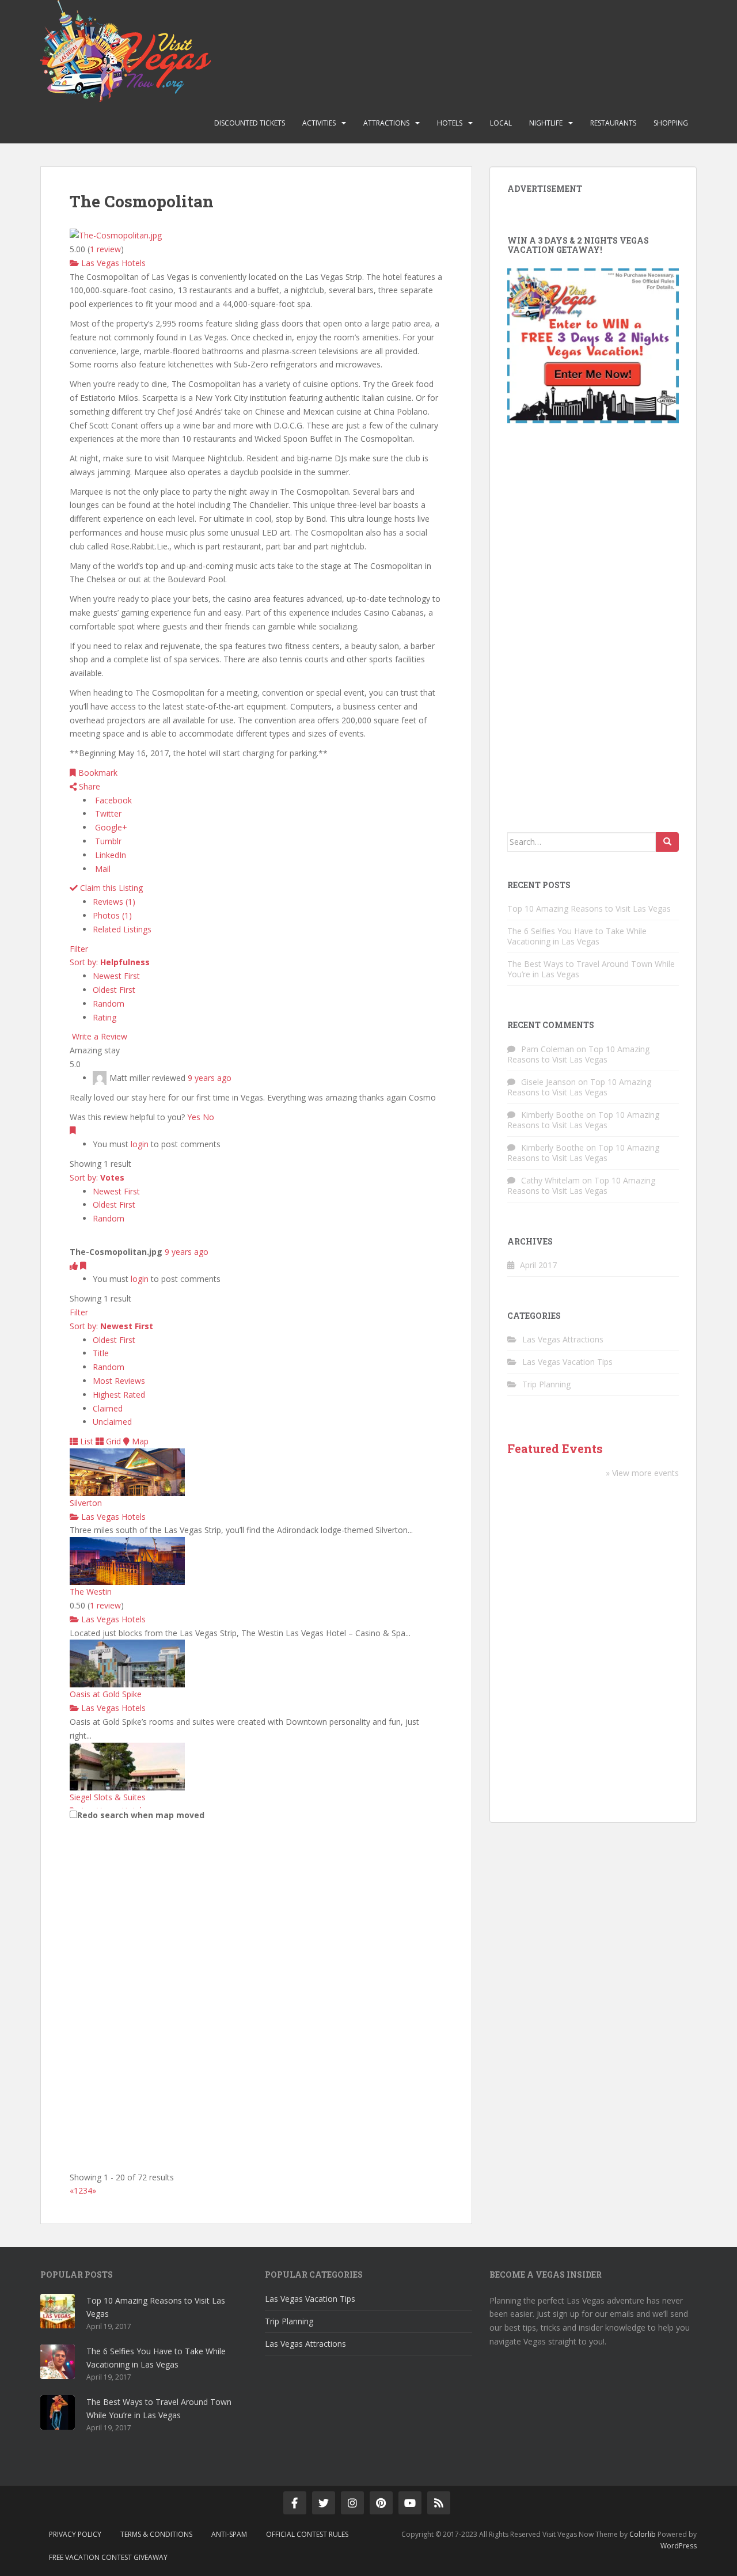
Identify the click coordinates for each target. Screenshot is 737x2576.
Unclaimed (112, 1422)
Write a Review (98, 1036)
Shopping (671, 123)
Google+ (110, 827)
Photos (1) (112, 915)
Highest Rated (119, 1395)
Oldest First (114, 990)
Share (88, 786)
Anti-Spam (229, 2534)
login (140, 1144)
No (208, 1117)
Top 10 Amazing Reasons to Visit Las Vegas (589, 908)
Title (101, 1353)
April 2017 (538, 1265)
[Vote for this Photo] (75, 1266)
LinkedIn (109, 855)
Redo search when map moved (141, 1815)
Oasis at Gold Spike (106, 1694)
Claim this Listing (110, 888)
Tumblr (107, 841)
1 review (105, 1605)
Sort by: (110, 962)
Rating (105, 1017)
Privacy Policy (75, 2534)
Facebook (112, 800)
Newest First (116, 976)
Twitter (107, 813)
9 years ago (210, 1078)
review (105, 249)
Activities (319, 123)
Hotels (450, 123)
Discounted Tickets (250, 123)
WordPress (679, 2546)
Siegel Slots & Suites (108, 1797)
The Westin (91, 1591)
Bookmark (97, 773)
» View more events (642, 1473)
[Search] (667, 842)
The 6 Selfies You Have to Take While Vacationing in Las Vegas (577, 936)
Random (109, 1004)
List (86, 1441)
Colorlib (643, 2534)
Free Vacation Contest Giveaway (108, 2557)
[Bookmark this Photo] (83, 1266)
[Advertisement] (593, 631)
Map (139, 1441)
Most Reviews (119, 1381)
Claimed (108, 1408)
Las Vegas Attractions (563, 1339)
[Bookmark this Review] (73, 1130)
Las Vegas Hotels (112, 263)
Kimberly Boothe (552, 1115)
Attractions (386, 123)
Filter (79, 949)
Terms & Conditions (156, 2534)
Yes (194, 1117)
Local (501, 123)
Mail (102, 869)
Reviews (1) (114, 902)
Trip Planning (546, 1384)
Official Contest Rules (307, 2534)
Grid (112, 1441)
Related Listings (122, 929)
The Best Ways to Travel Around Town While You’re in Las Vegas (591, 969)
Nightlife (546, 123)
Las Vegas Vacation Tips (567, 1362)
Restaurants (613, 123)
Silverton (86, 1503)
